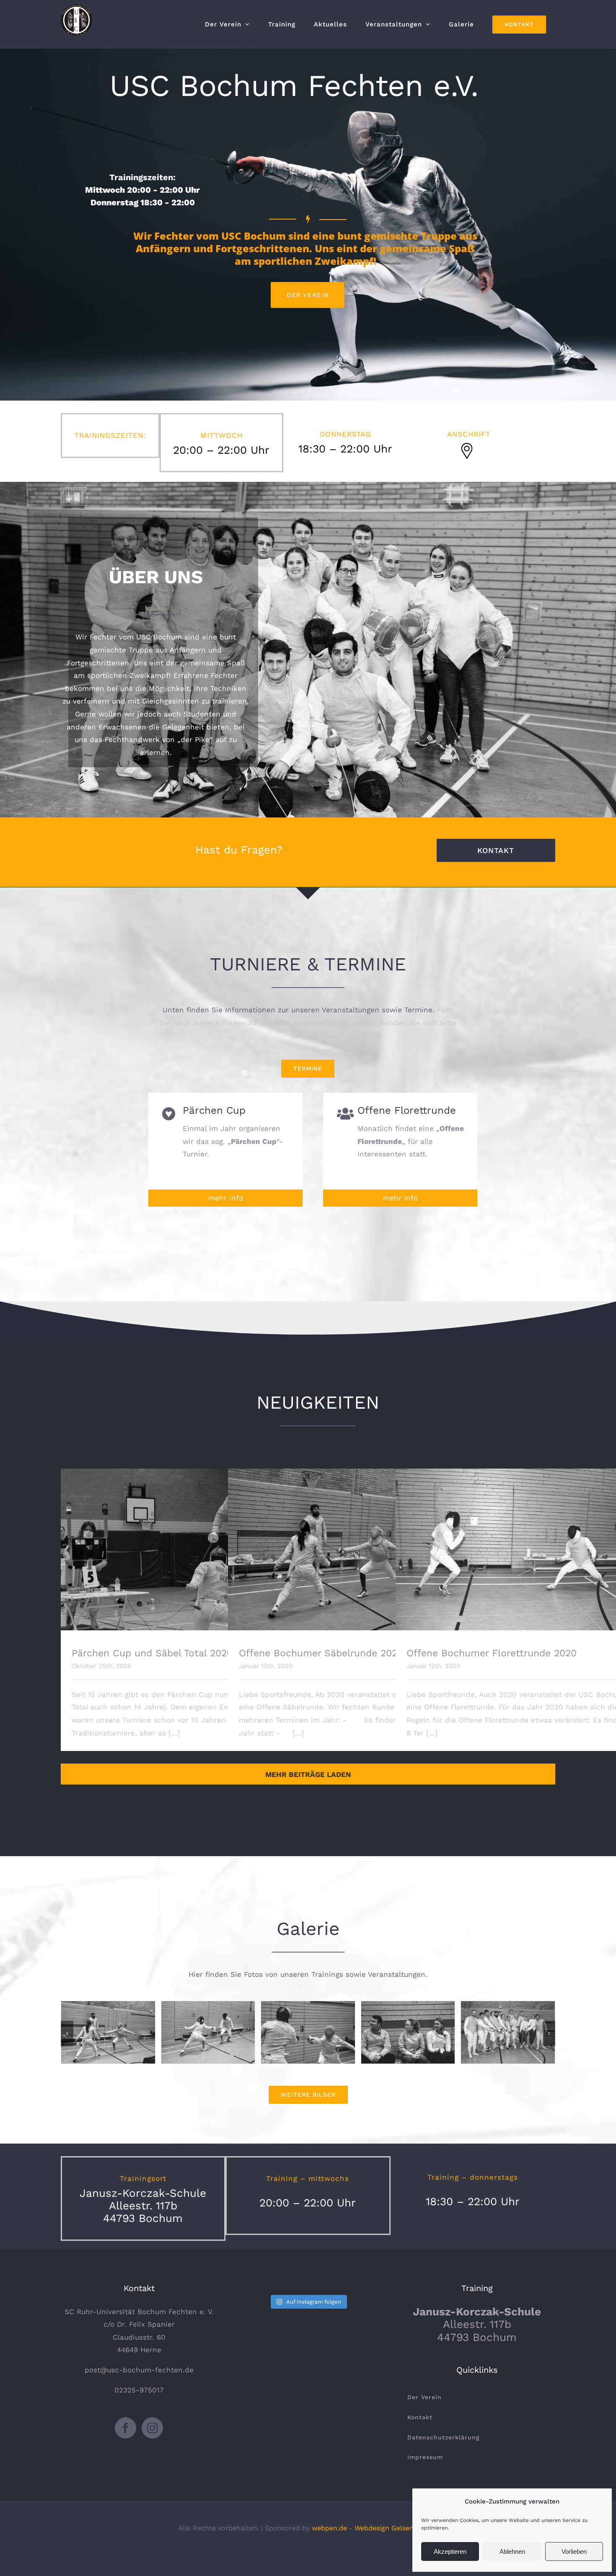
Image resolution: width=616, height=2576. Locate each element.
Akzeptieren (450, 2551)
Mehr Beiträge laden (308, 1774)
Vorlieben (574, 2551)
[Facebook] (126, 2428)
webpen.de (329, 2528)
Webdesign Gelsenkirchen (396, 2528)
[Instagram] (152, 2428)
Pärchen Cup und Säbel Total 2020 (182, 1542)
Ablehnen (512, 2551)
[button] (67, 2033)
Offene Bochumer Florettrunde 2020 (517, 1542)
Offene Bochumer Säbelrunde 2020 (350, 1542)
